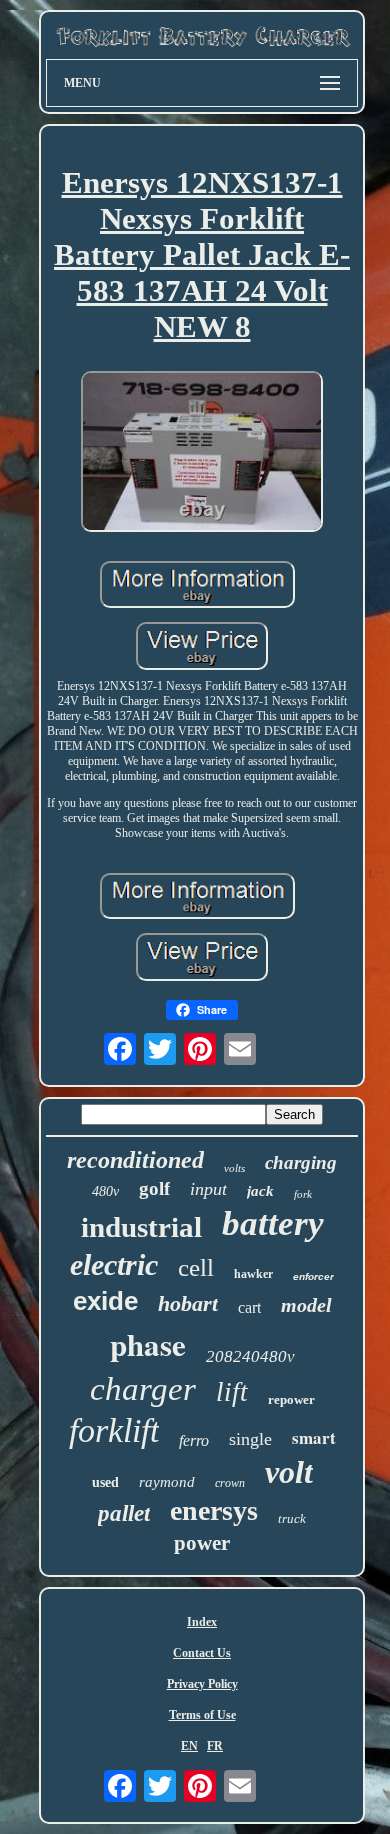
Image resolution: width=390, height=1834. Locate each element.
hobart (188, 1303)
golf (154, 1188)
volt (289, 1472)
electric (114, 1264)
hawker (253, 1274)
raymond (167, 1482)
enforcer (313, 1276)
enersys (214, 1510)
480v (105, 1191)
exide (105, 1301)
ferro (194, 1440)
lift (232, 1392)
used (105, 1482)
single (250, 1439)
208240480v (250, 1356)
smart (314, 1437)
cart (249, 1307)
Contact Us (202, 1653)
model (306, 1305)
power (202, 1543)
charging (301, 1162)
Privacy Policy (202, 1684)
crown (230, 1483)
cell (196, 1267)
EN (189, 1746)
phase (148, 1344)
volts (234, 1168)
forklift (114, 1430)
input (208, 1189)
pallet (124, 1513)
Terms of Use (202, 1715)
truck (292, 1518)
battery (273, 1223)
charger (143, 1389)
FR (215, 1746)
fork (303, 1194)
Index (202, 1622)
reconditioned (135, 1160)
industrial (141, 1227)
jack (260, 1191)
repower (291, 1399)
